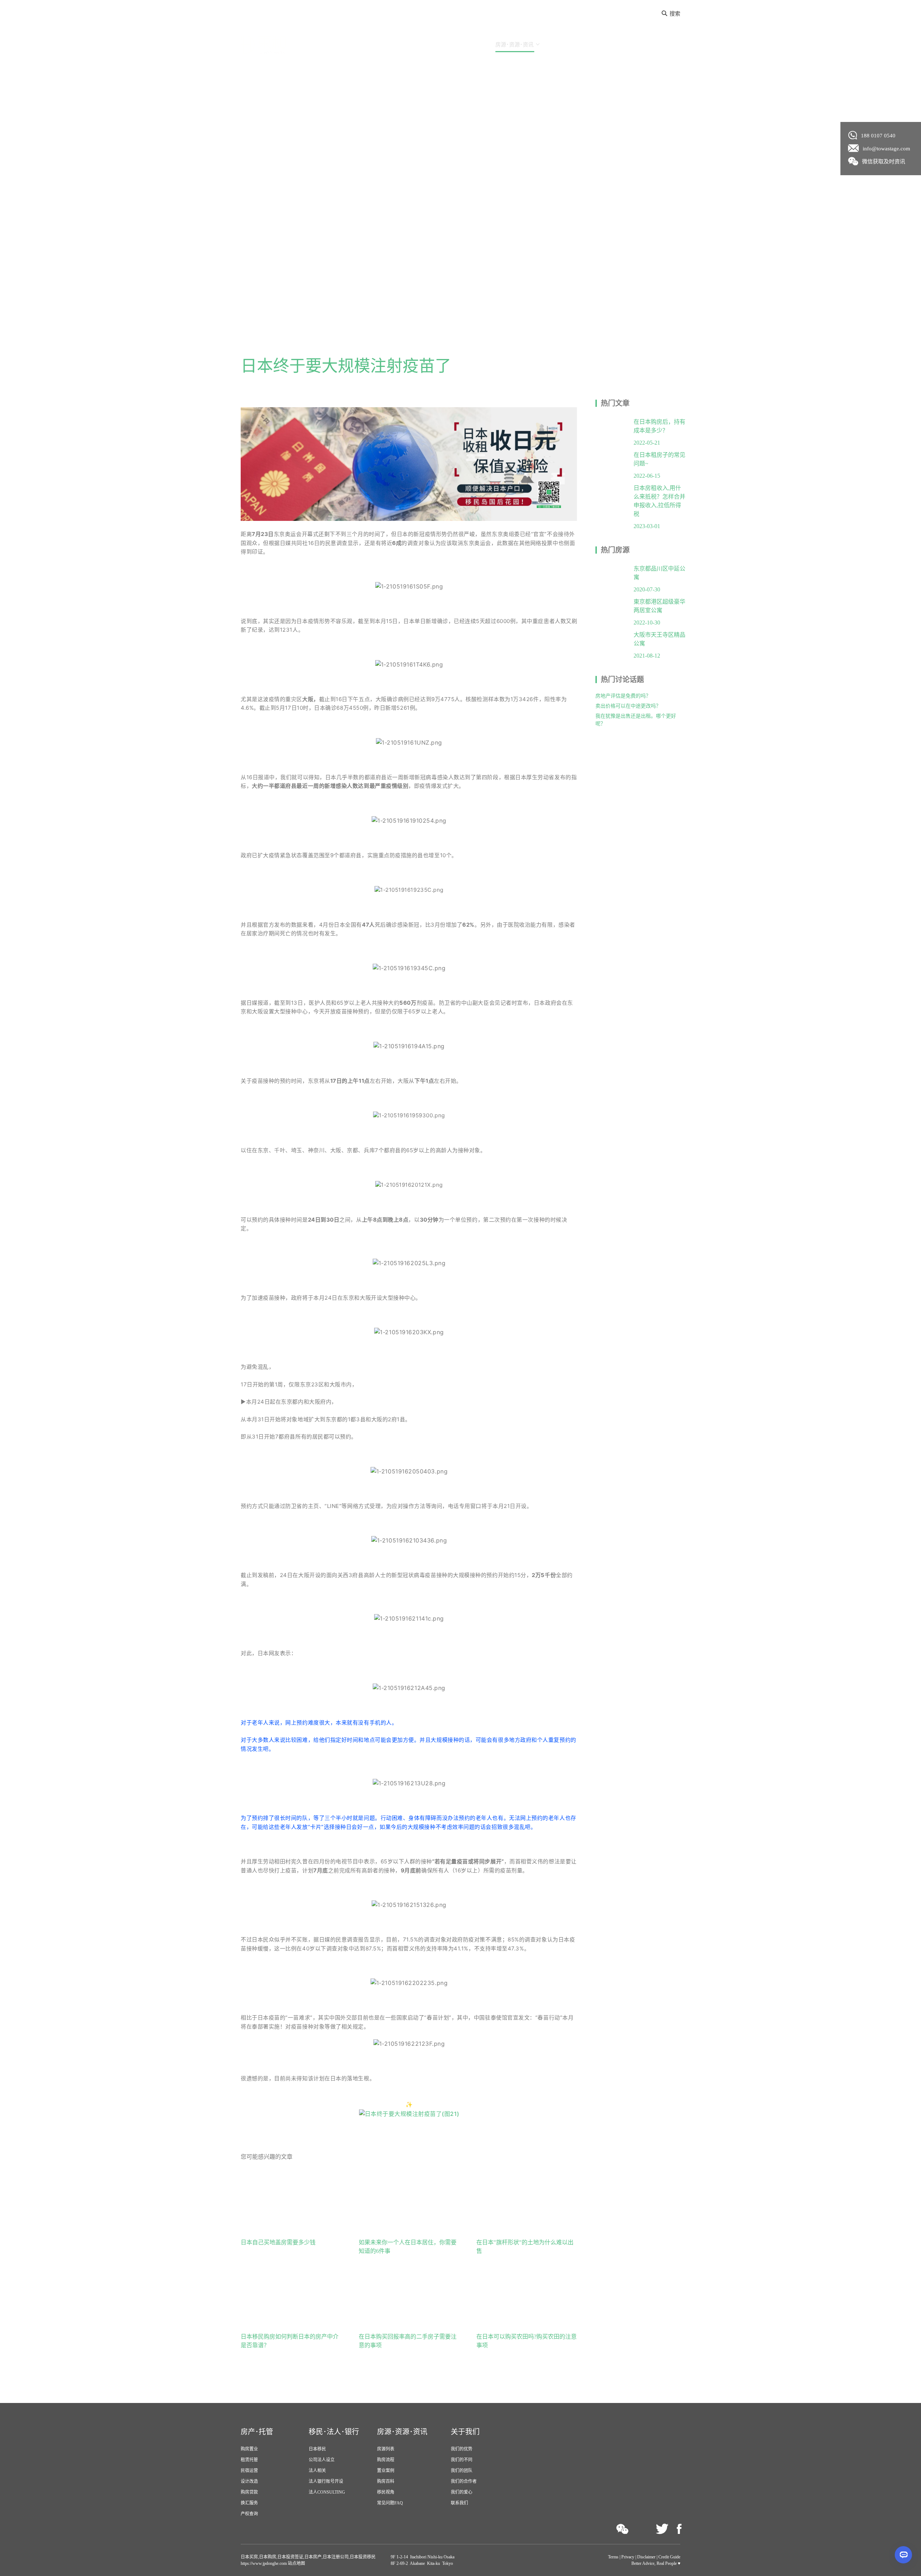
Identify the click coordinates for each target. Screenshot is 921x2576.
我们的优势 (462, 2449)
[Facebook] (679, 2529)
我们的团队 (462, 2471)
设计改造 (249, 2481)
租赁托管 (249, 2460)
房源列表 (386, 2449)
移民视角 (386, 2492)
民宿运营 (249, 2471)
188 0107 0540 (878, 136)
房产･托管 (402, 45)
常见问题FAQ (390, 2503)
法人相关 (317, 2471)
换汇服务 (249, 2503)
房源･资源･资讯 (514, 45)
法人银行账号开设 (326, 2481)
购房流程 (386, 2460)
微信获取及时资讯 (884, 162)
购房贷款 (249, 2492)
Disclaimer (646, 2557)
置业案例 (386, 2471)
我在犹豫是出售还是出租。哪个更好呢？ (636, 720)
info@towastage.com (886, 149)
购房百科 (386, 2481)
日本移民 (317, 2449)
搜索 (675, 14)
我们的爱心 (462, 2492)
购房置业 (249, 2449)
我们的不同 (462, 2460)
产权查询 (249, 2514)
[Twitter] (662, 2529)
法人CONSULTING (327, 2492)
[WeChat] (623, 2529)
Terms (613, 2557)
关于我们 (566, 45)
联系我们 (459, 2503)
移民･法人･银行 (455, 45)
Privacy (628, 2557)
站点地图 (296, 2563)
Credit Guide (669, 2557)
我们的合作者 (464, 2481)
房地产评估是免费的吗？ (623, 696)
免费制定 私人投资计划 (644, 45)
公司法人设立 (322, 2460)
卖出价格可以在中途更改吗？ (628, 706)
